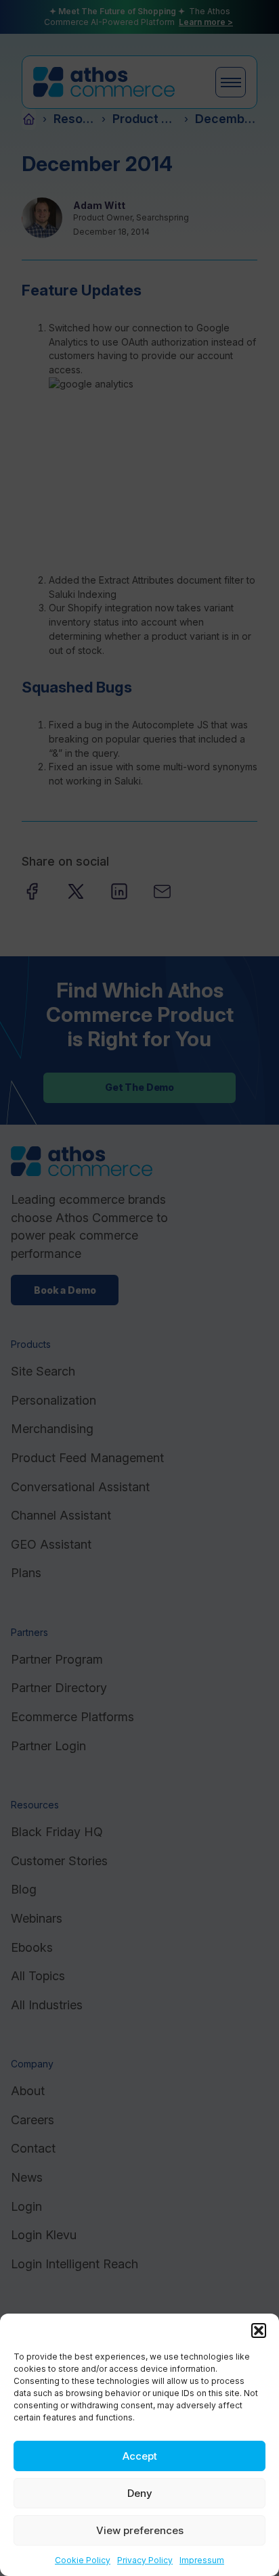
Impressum (202, 2560)
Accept (140, 2456)
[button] (259, 2331)
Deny (140, 2493)
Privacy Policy (145, 2560)
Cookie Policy (83, 2560)
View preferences (140, 2530)
